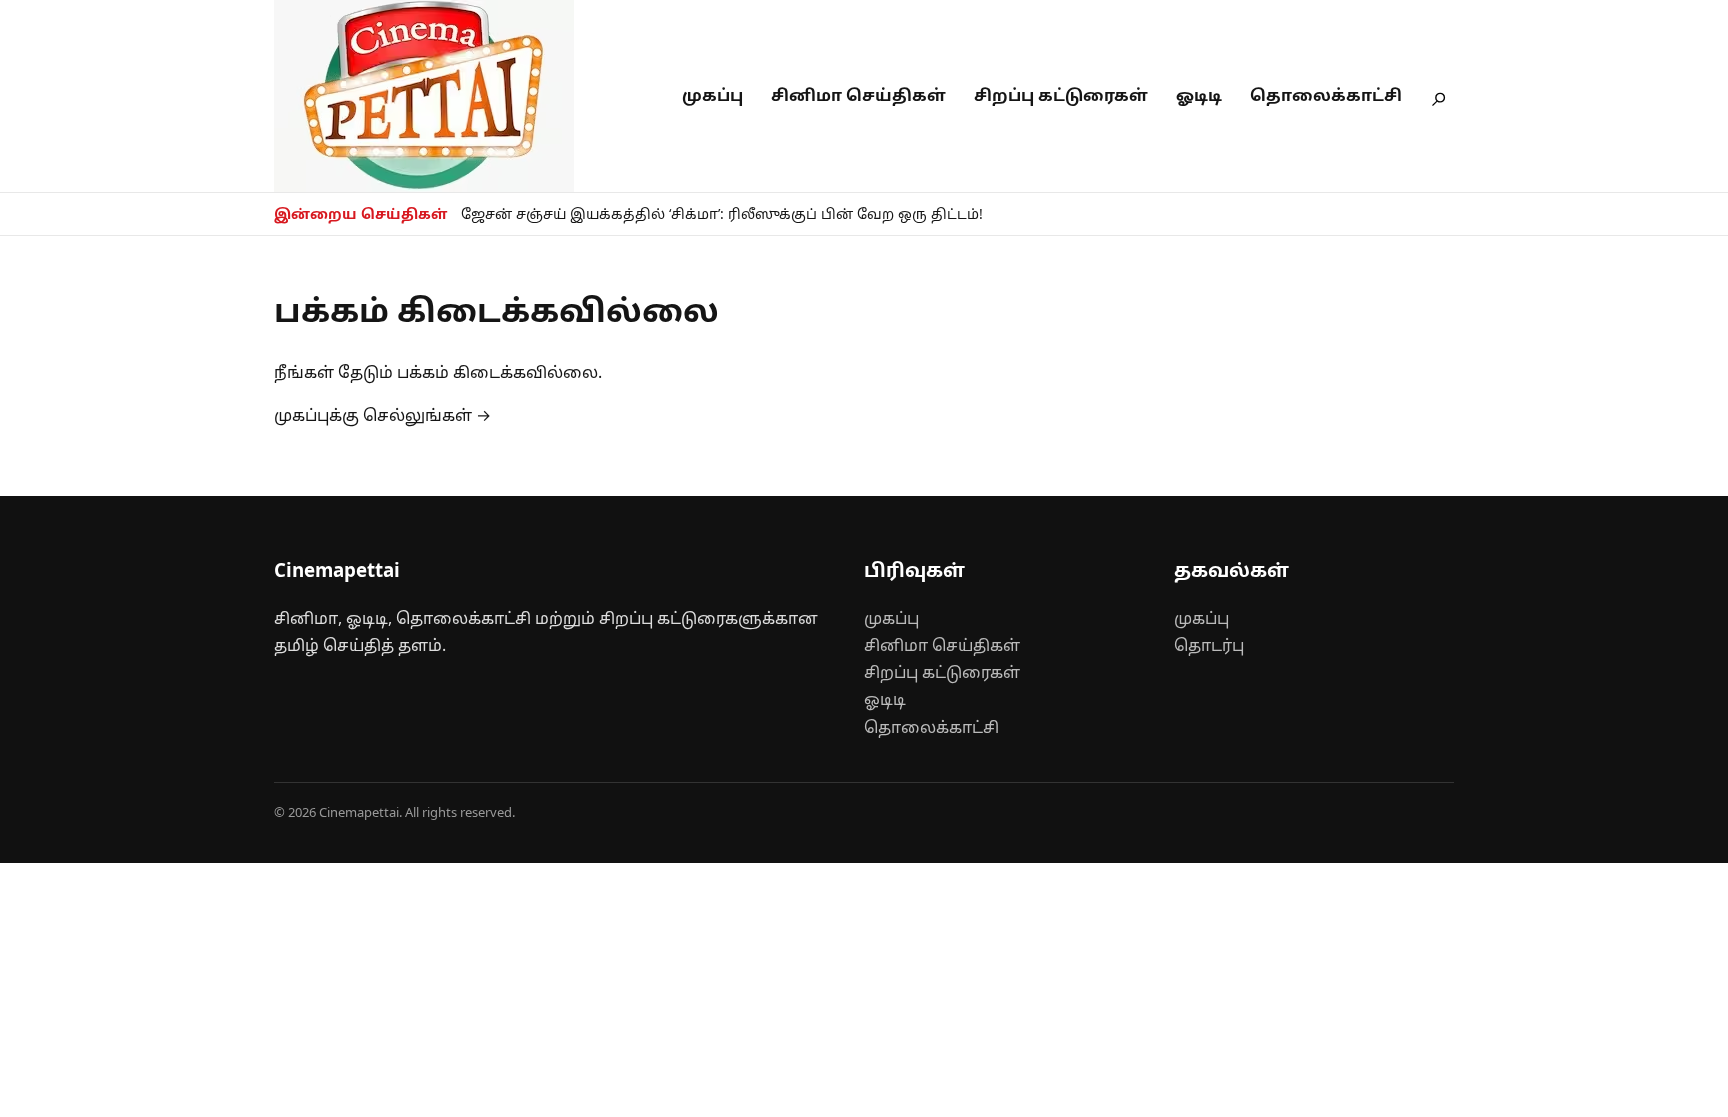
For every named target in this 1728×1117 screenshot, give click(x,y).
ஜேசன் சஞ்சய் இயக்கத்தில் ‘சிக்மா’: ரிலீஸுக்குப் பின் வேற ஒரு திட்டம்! (722, 213)
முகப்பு (712, 95)
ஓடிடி (1199, 95)
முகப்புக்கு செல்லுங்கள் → (382, 415)
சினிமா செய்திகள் (858, 95)
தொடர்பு (1209, 645)
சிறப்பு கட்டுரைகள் (1061, 95)
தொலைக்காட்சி (1326, 95)
